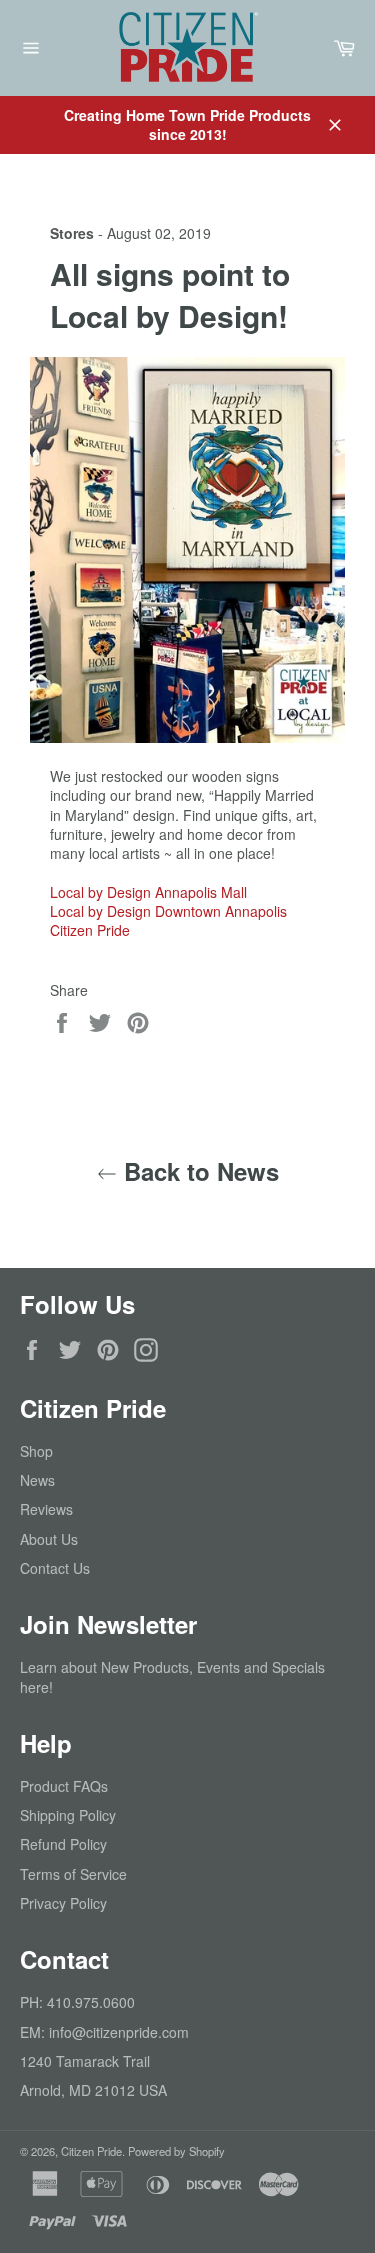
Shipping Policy (68, 1815)
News (37, 1480)
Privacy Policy (63, 1903)
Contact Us (55, 1568)
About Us (49, 1539)
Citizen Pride (90, 930)
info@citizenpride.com (119, 2032)
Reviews (46, 1509)
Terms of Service (73, 1874)
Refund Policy (63, 1844)
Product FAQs (64, 1786)
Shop (36, 1451)
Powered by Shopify (176, 2151)
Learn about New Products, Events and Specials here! (172, 1676)
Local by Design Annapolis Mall (148, 892)
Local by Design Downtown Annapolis (168, 911)
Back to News (198, 1171)
